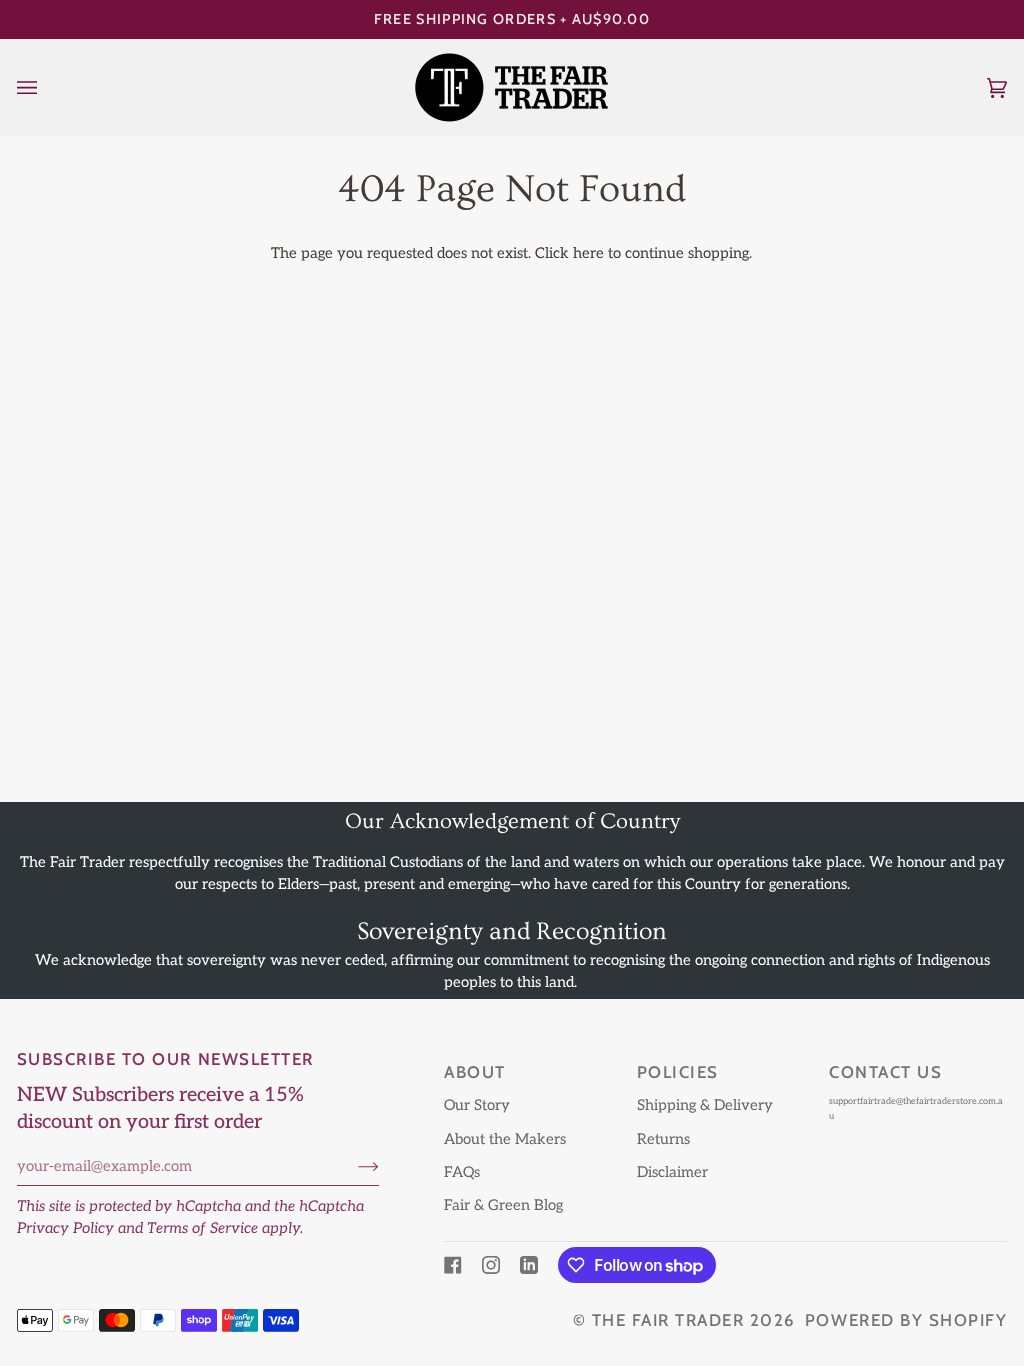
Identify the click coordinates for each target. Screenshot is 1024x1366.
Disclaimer (672, 1172)
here (588, 253)
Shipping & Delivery (705, 1105)
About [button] (475, 1072)
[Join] (352, 1166)
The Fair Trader (668, 1320)
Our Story (477, 1105)
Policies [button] (678, 1072)
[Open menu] (47, 87)
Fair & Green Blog (503, 1205)
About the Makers (505, 1139)
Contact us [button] (885, 1072)
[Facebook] (453, 1265)
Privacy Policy (65, 1228)
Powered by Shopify (906, 1320)
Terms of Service (202, 1228)
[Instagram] (491, 1265)
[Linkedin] (529, 1265)
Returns (663, 1139)
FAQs (462, 1172)
